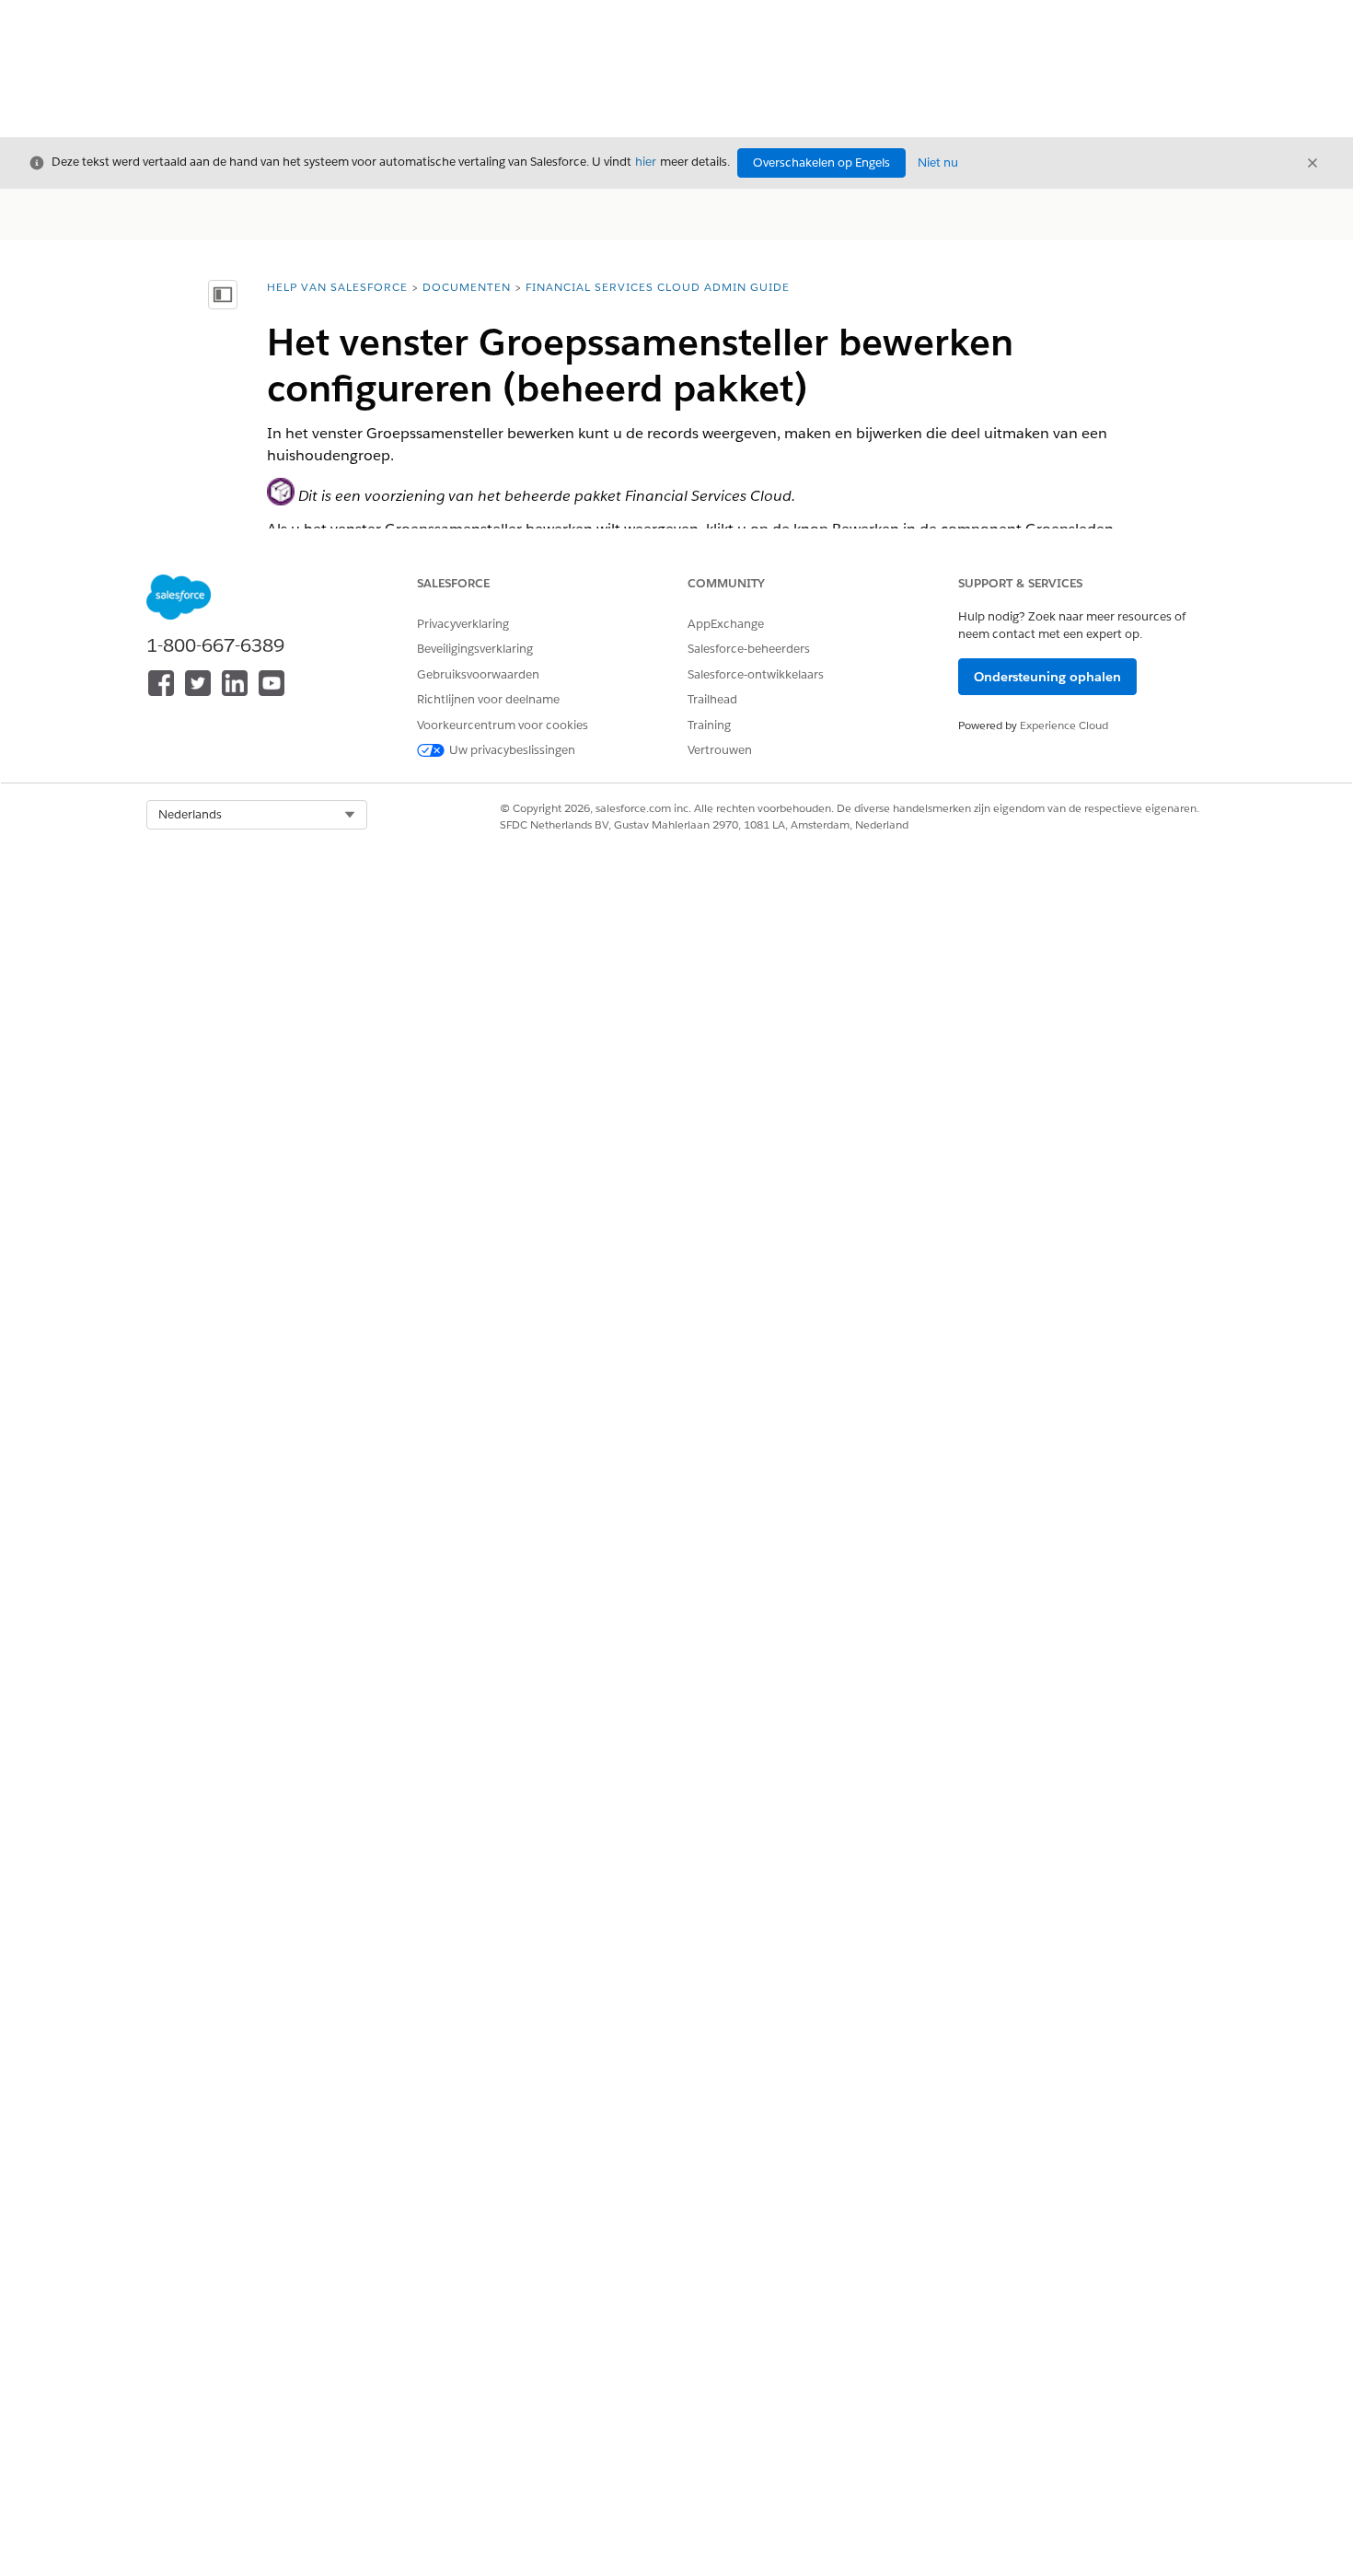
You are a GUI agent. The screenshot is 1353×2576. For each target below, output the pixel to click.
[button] (257, 815)
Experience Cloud (1064, 725)
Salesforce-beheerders (749, 649)
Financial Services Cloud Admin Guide (658, 287)
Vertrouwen (720, 750)
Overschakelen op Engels (821, 162)
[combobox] (257, 815)
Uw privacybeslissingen (512, 750)
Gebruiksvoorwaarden (478, 674)
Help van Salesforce (337, 287)
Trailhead (712, 699)
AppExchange (726, 624)
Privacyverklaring (463, 624)
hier (646, 162)
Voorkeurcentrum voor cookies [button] (503, 725)
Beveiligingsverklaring (475, 649)
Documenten (467, 287)
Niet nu (938, 162)
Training (709, 725)
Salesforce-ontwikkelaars (756, 674)
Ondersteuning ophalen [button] (1047, 677)
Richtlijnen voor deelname (488, 699)
